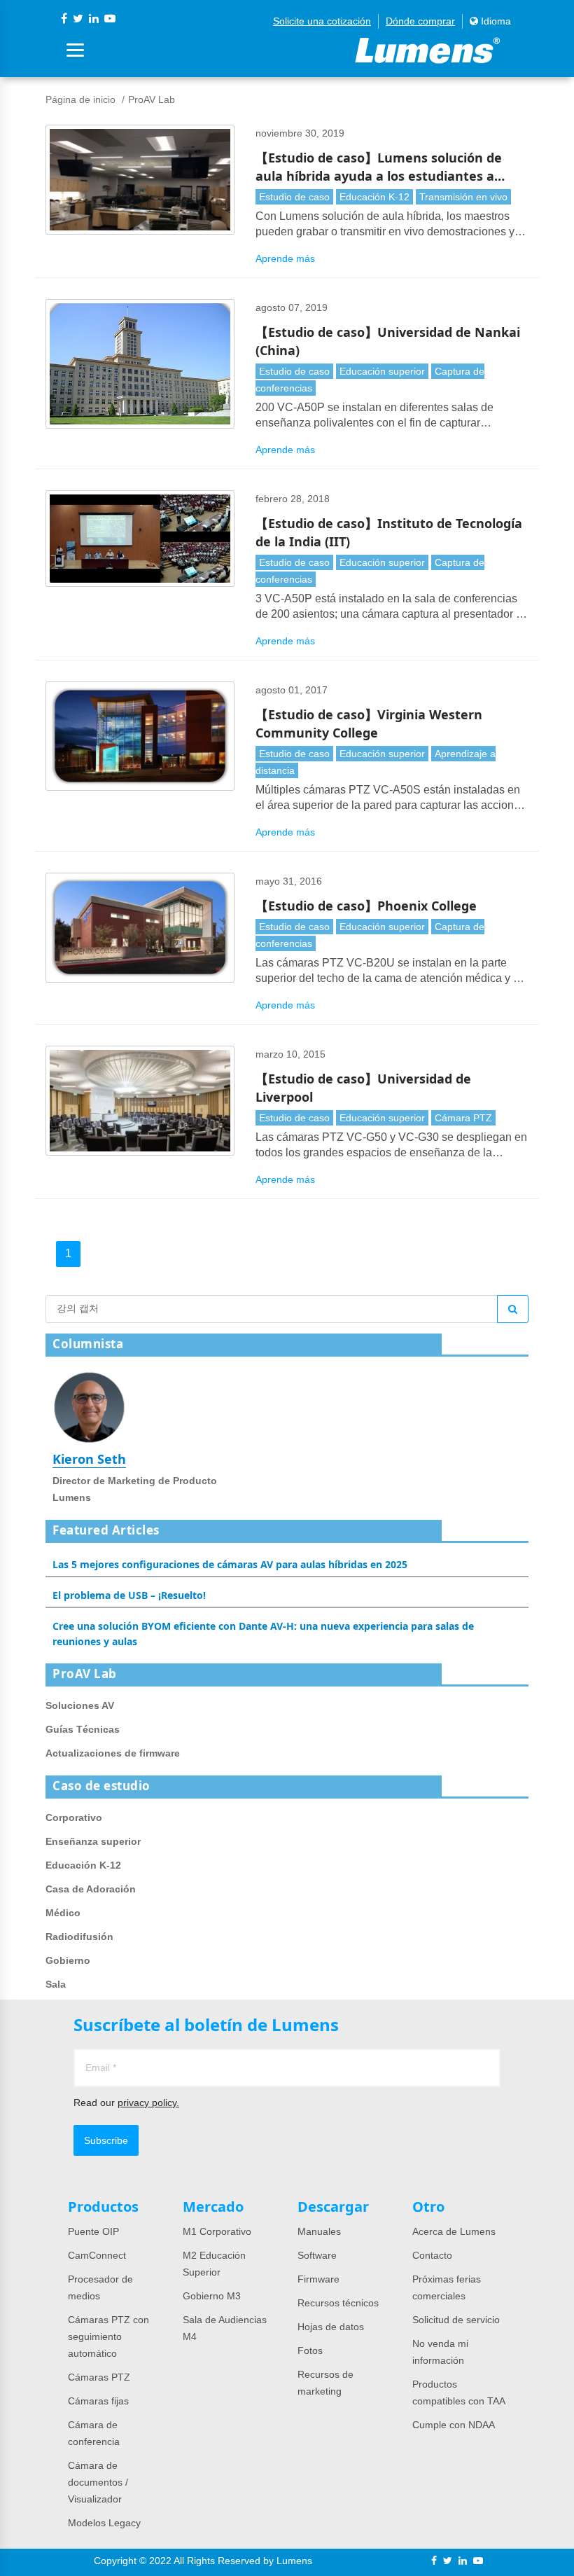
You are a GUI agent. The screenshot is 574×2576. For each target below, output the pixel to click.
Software (317, 2255)
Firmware (318, 2279)
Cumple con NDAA (454, 2425)
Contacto (432, 2255)
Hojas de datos (331, 2327)
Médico (63, 1913)
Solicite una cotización (322, 21)
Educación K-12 (374, 197)
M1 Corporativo (217, 2231)
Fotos (310, 2350)
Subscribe (106, 2140)
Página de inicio (80, 99)
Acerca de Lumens (454, 2231)
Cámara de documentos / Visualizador (98, 2482)
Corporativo (74, 1817)
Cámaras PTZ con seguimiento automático (108, 2336)
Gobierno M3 (212, 2296)
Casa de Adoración (91, 1889)
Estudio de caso (294, 197)
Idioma (495, 21)
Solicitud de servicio (456, 2320)
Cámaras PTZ (99, 2377)
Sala (56, 1984)
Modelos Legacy (104, 2523)
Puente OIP (93, 2231)
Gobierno (68, 1960)
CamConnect (97, 2255)
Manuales (319, 2231)
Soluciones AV (80, 1705)
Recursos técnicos (338, 2303)
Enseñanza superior (93, 1841)
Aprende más (285, 258)
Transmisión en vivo (463, 197)
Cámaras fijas (98, 2401)
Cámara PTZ (463, 1118)
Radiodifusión (79, 1937)
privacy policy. (148, 2103)
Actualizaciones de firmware (113, 1753)
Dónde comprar (420, 21)
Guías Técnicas (83, 1729)
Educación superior (382, 371)
